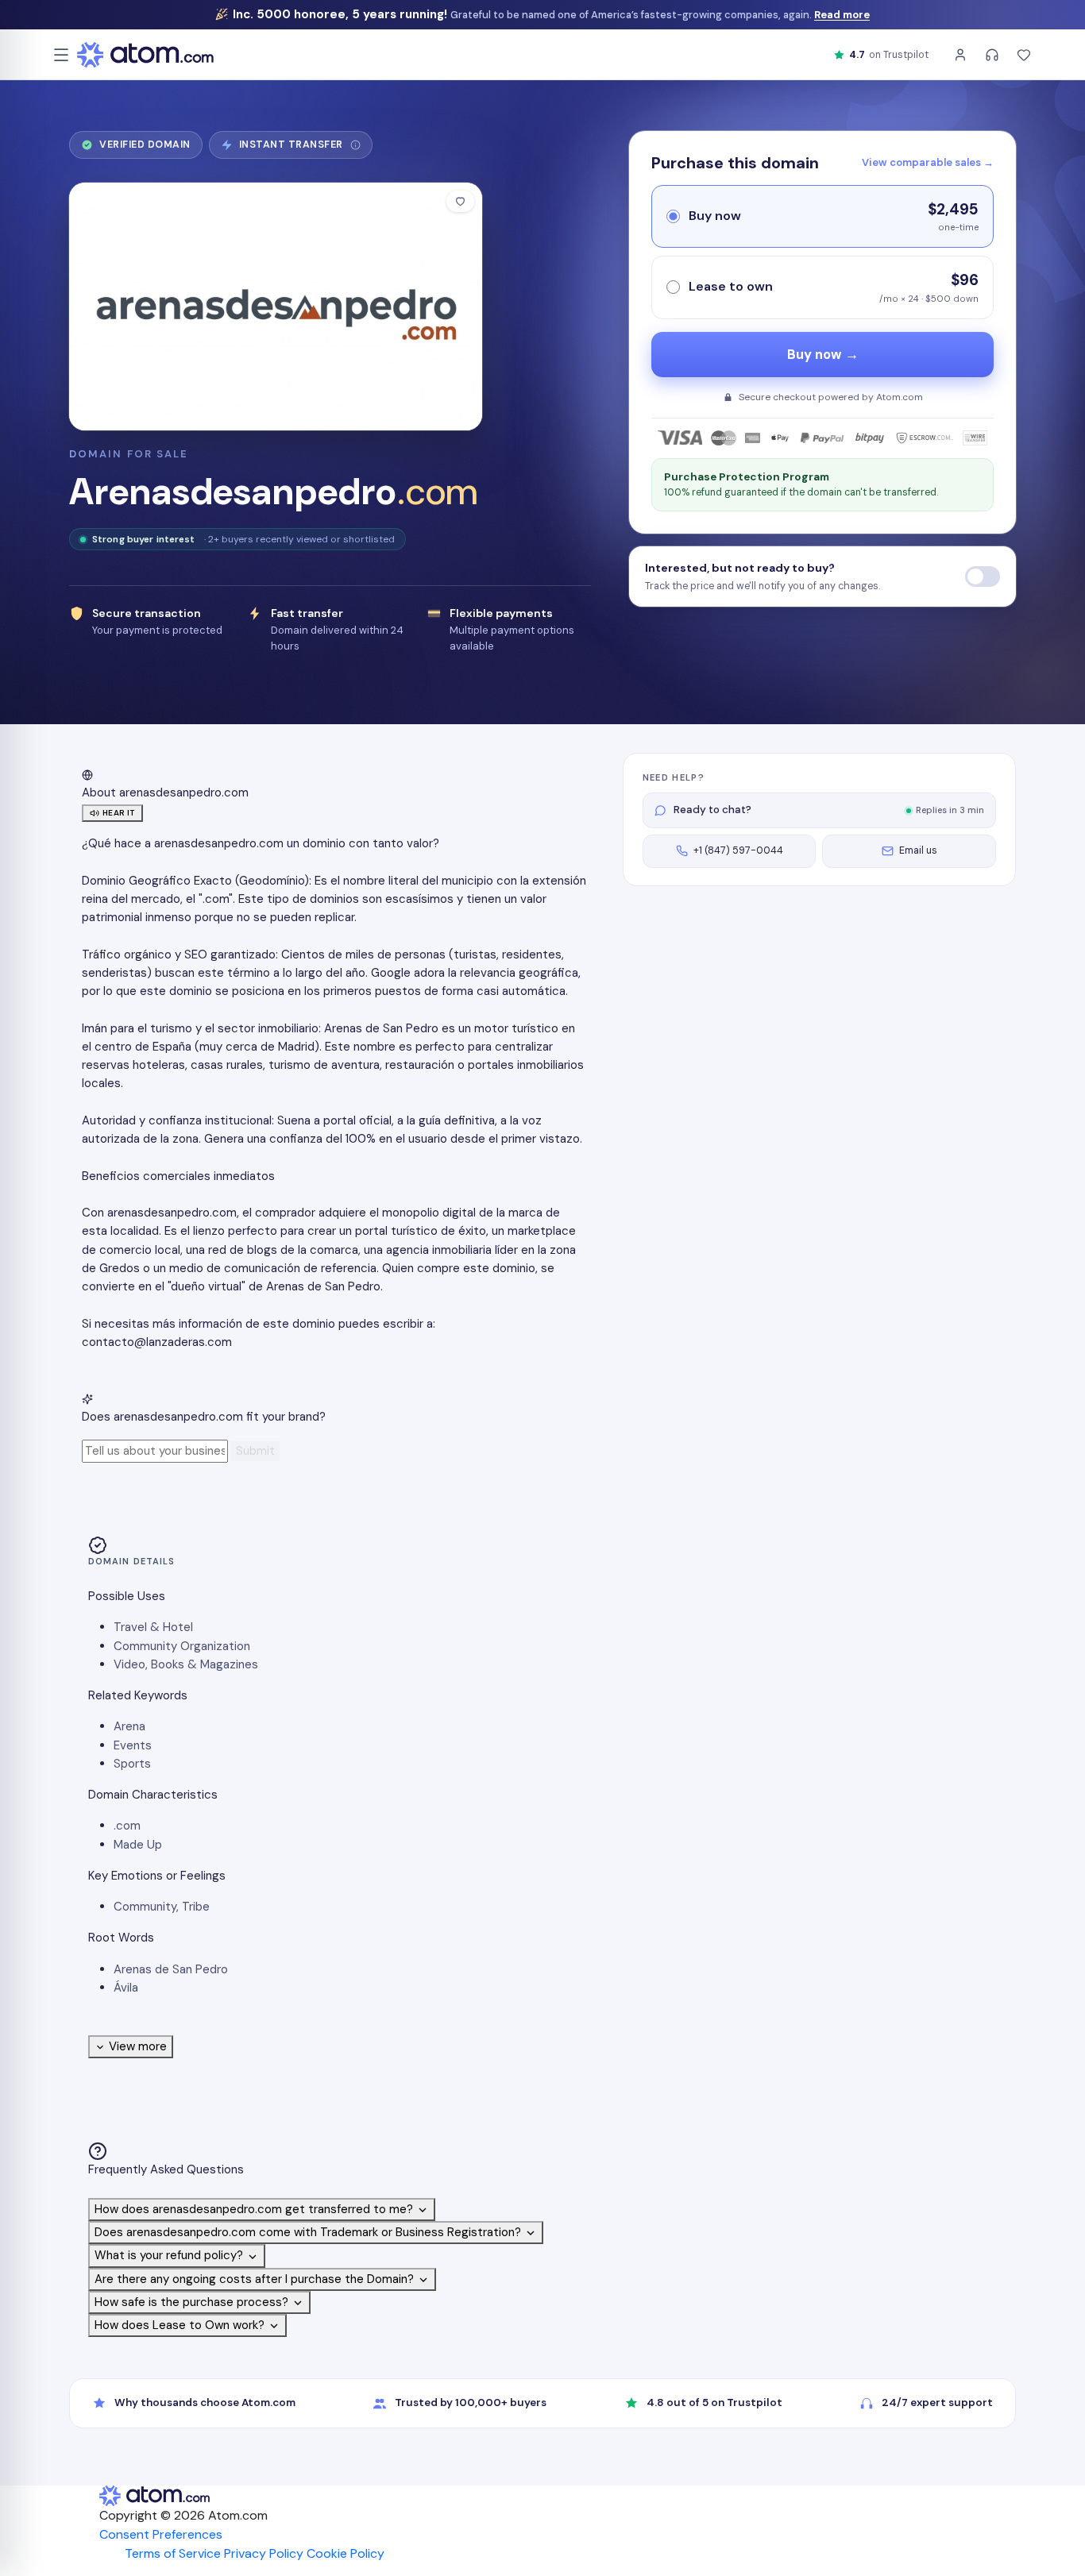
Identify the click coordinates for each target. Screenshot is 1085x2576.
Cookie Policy (346, 2553)
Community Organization (182, 1646)
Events (133, 1745)
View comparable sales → (928, 162)
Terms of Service (173, 2553)
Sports (132, 1764)
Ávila (126, 1988)
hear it (119, 813)
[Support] (992, 55)
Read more (842, 15)
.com (127, 1826)
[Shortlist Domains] (1024, 55)
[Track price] (983, 577)
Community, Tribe (162, 1907)
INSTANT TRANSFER (296, 148)
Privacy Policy (264, 2553)
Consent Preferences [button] (161, 2534)
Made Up (138, 1845)
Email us (918, 850)
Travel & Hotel (153, 1627)
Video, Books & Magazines (186, 1664)
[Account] (960, 55)
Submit (255, 1451)
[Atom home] (145, 55)
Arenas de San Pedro (171, 1969)
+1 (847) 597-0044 (738, 850)
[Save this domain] (460, 201)
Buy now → (823, 355)
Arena (129, 1726)
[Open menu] (61, 55)
